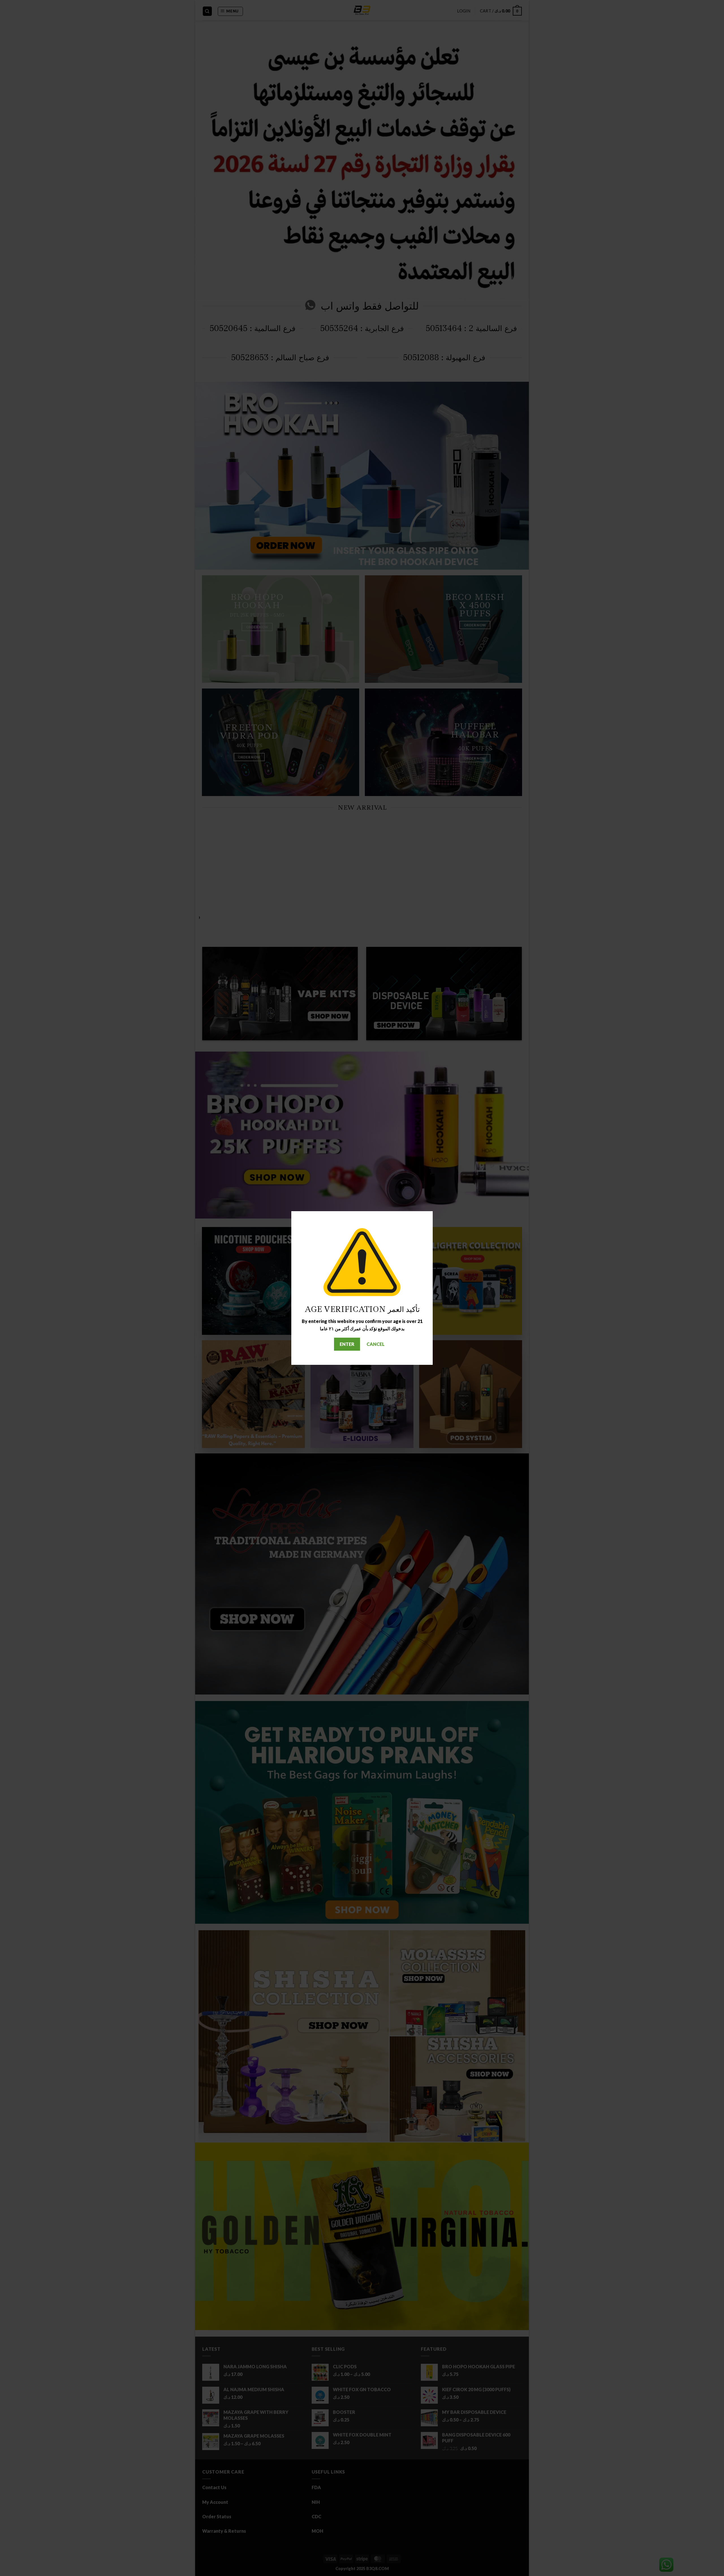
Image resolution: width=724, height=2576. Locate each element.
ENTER (347, 1344)
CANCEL (376, 1344)
